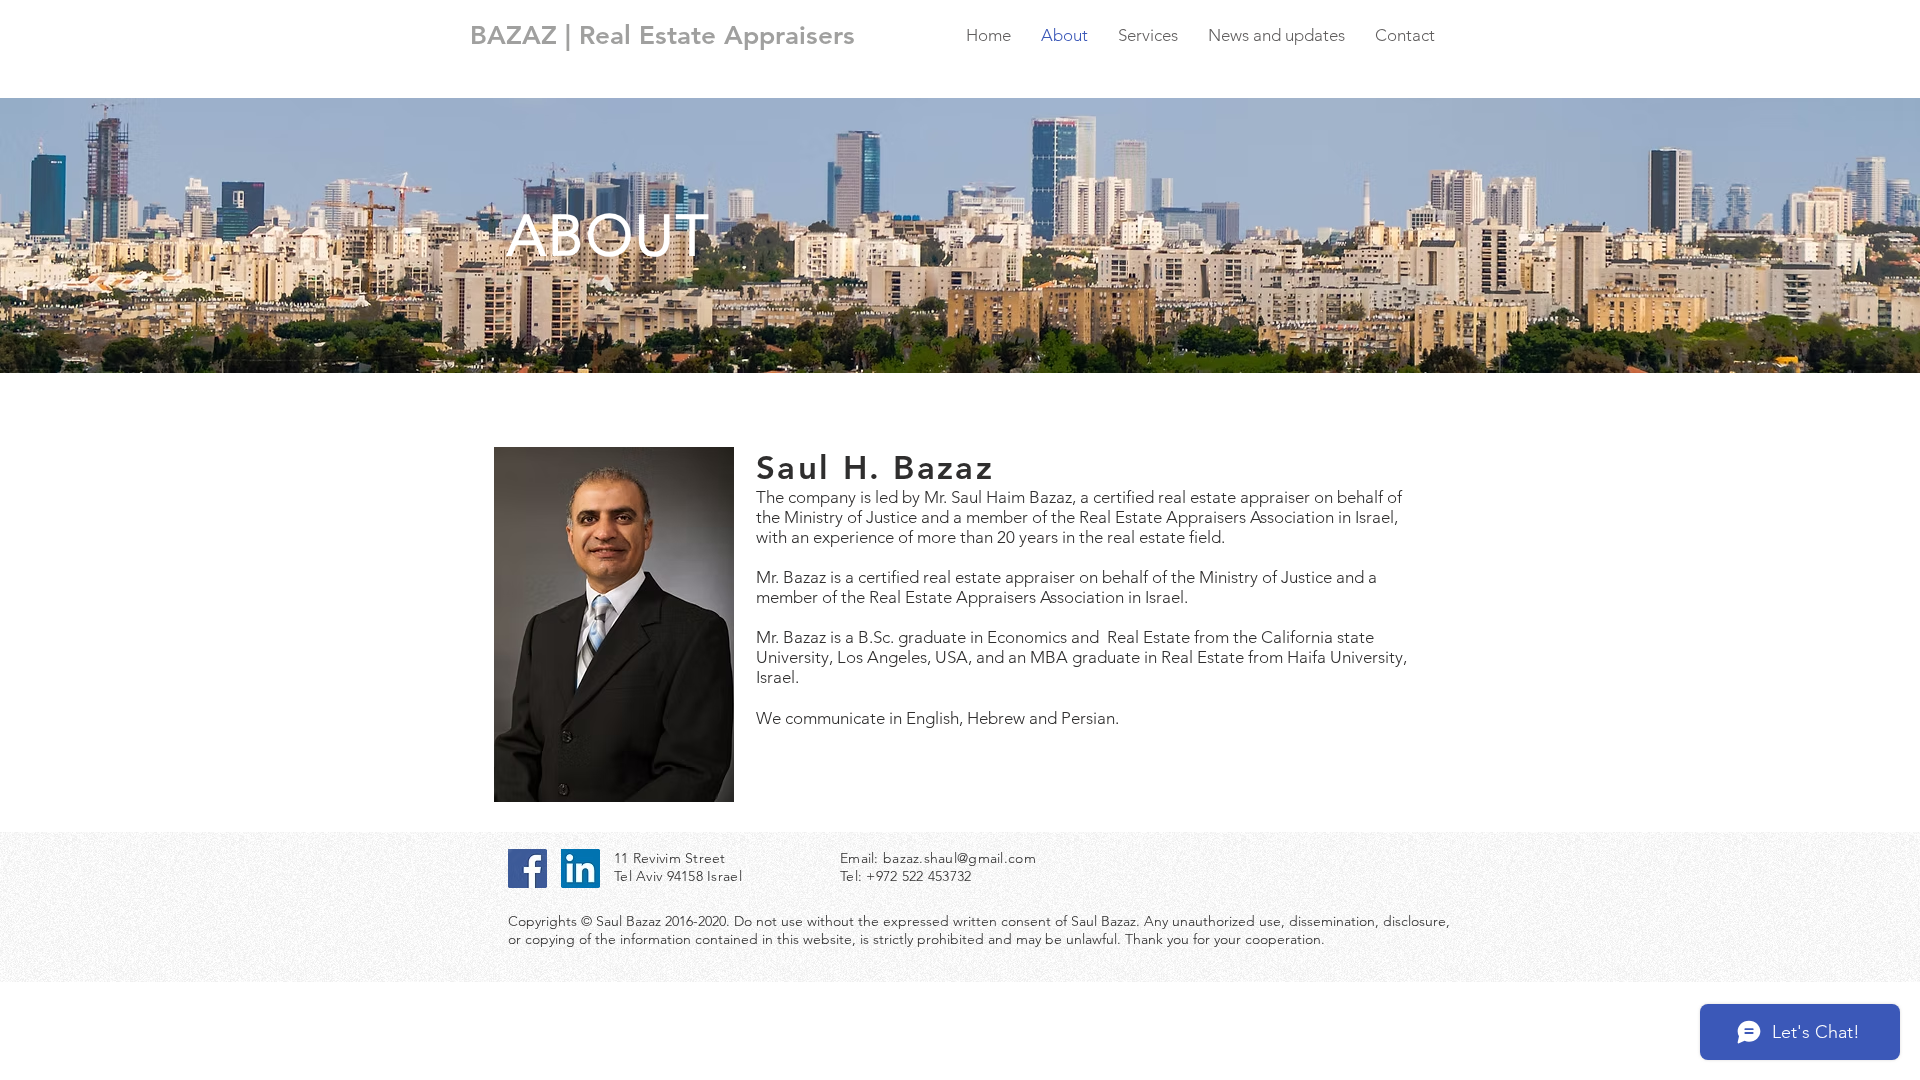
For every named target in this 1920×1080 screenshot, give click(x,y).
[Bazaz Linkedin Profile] (580, 868)
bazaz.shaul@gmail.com (959, 858)
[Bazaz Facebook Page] (527, 868)
